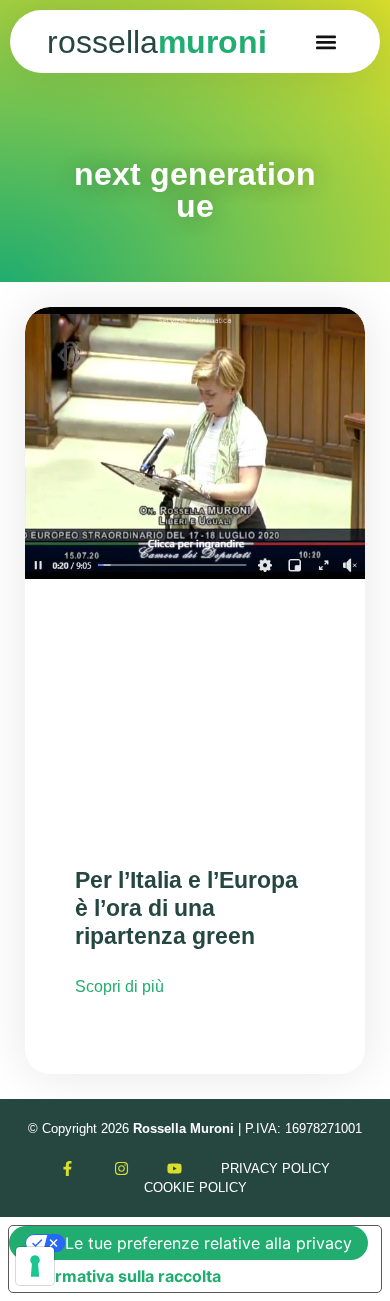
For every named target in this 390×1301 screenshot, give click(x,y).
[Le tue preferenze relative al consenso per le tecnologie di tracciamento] (35, 1266)
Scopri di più (119, 986)
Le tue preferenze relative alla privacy (208, 1243)
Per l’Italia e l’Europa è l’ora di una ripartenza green (186, 907)
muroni (157, 42)
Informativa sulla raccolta (123, 1276)
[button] (326, 41)
